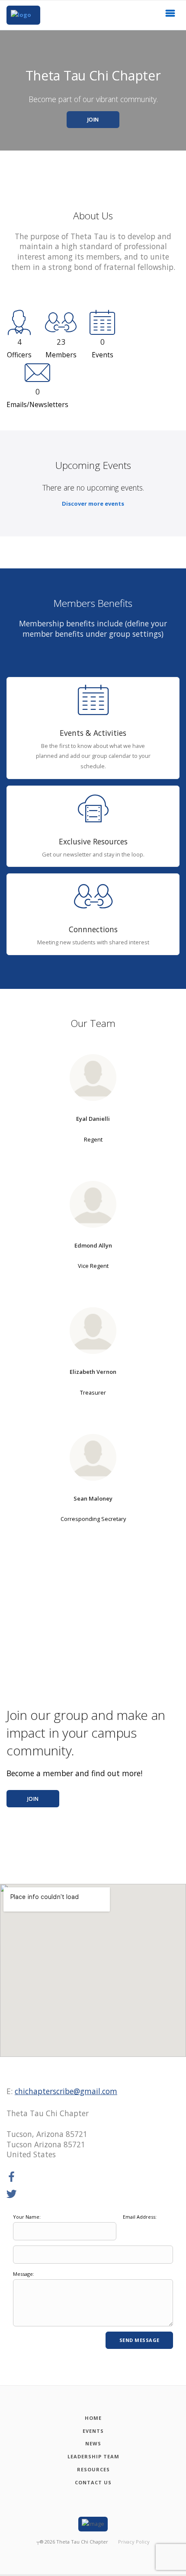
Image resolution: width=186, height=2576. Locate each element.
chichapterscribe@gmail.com (66, 2091)
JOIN (93, 120)
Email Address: (140, 2217)
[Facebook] (12, 2177)
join (33, 1799)
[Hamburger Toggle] (170, 16)
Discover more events (93, 504)
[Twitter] (12, 2194)
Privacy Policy (134, 2542)
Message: (24, 2274)
